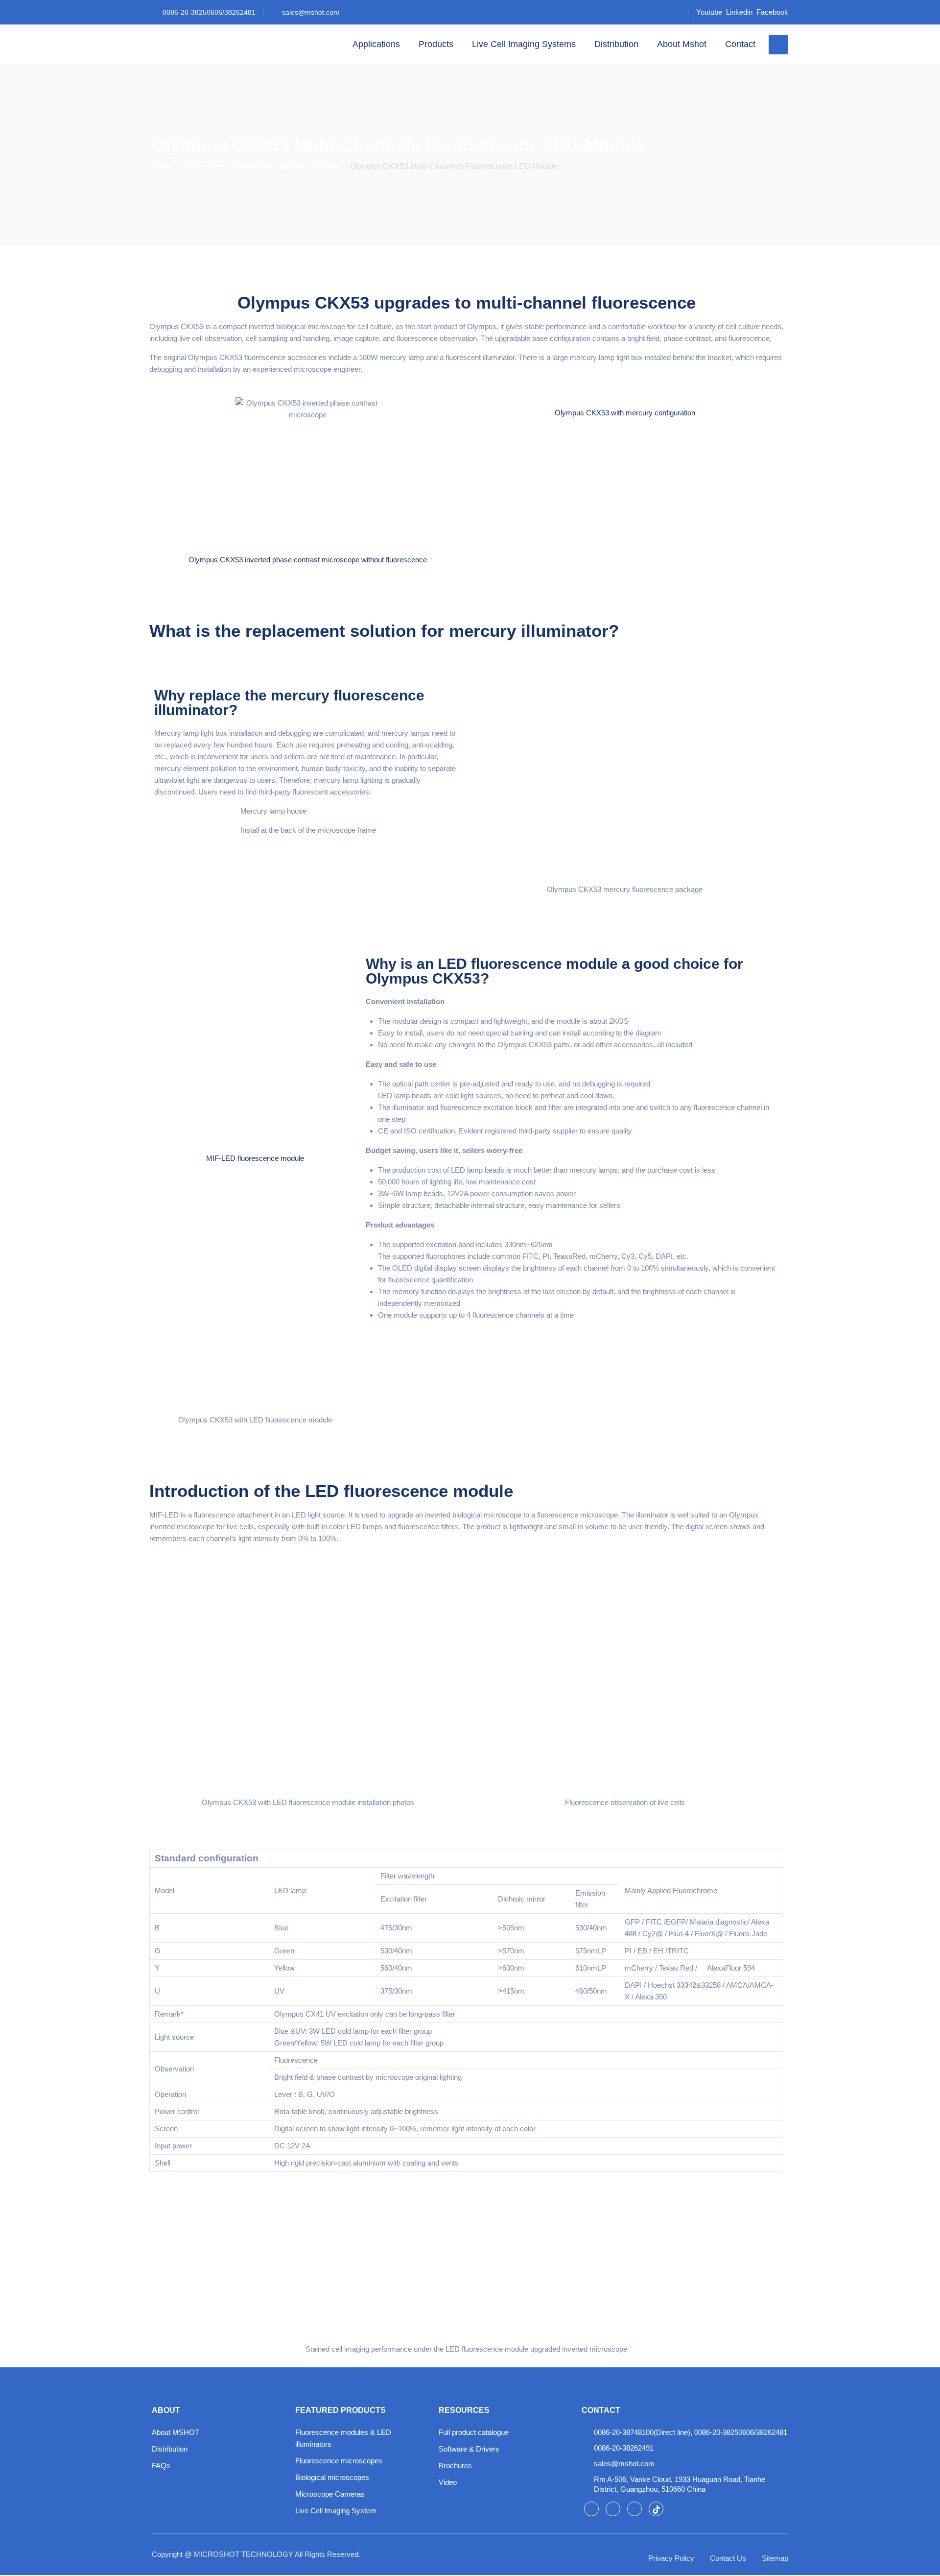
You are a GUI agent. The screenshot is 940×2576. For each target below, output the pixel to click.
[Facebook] (591, 2509)
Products (436, 44)
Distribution (616, 44)
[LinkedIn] (613, 2509)
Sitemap (775, 2558)
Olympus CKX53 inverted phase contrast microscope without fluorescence (308, 560)
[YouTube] (634, 2509)
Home (162, 166)
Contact (740, 44)
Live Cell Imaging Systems (524, 44)
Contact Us (728, 2558)
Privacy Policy (671, 2558)
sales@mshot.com (311, 12)
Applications (376, 44)
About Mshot (682, 44)
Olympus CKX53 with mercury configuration (625, 413)
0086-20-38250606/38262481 (209, 12)
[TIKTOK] (656, 2509)
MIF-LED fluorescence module (255, 1158)
